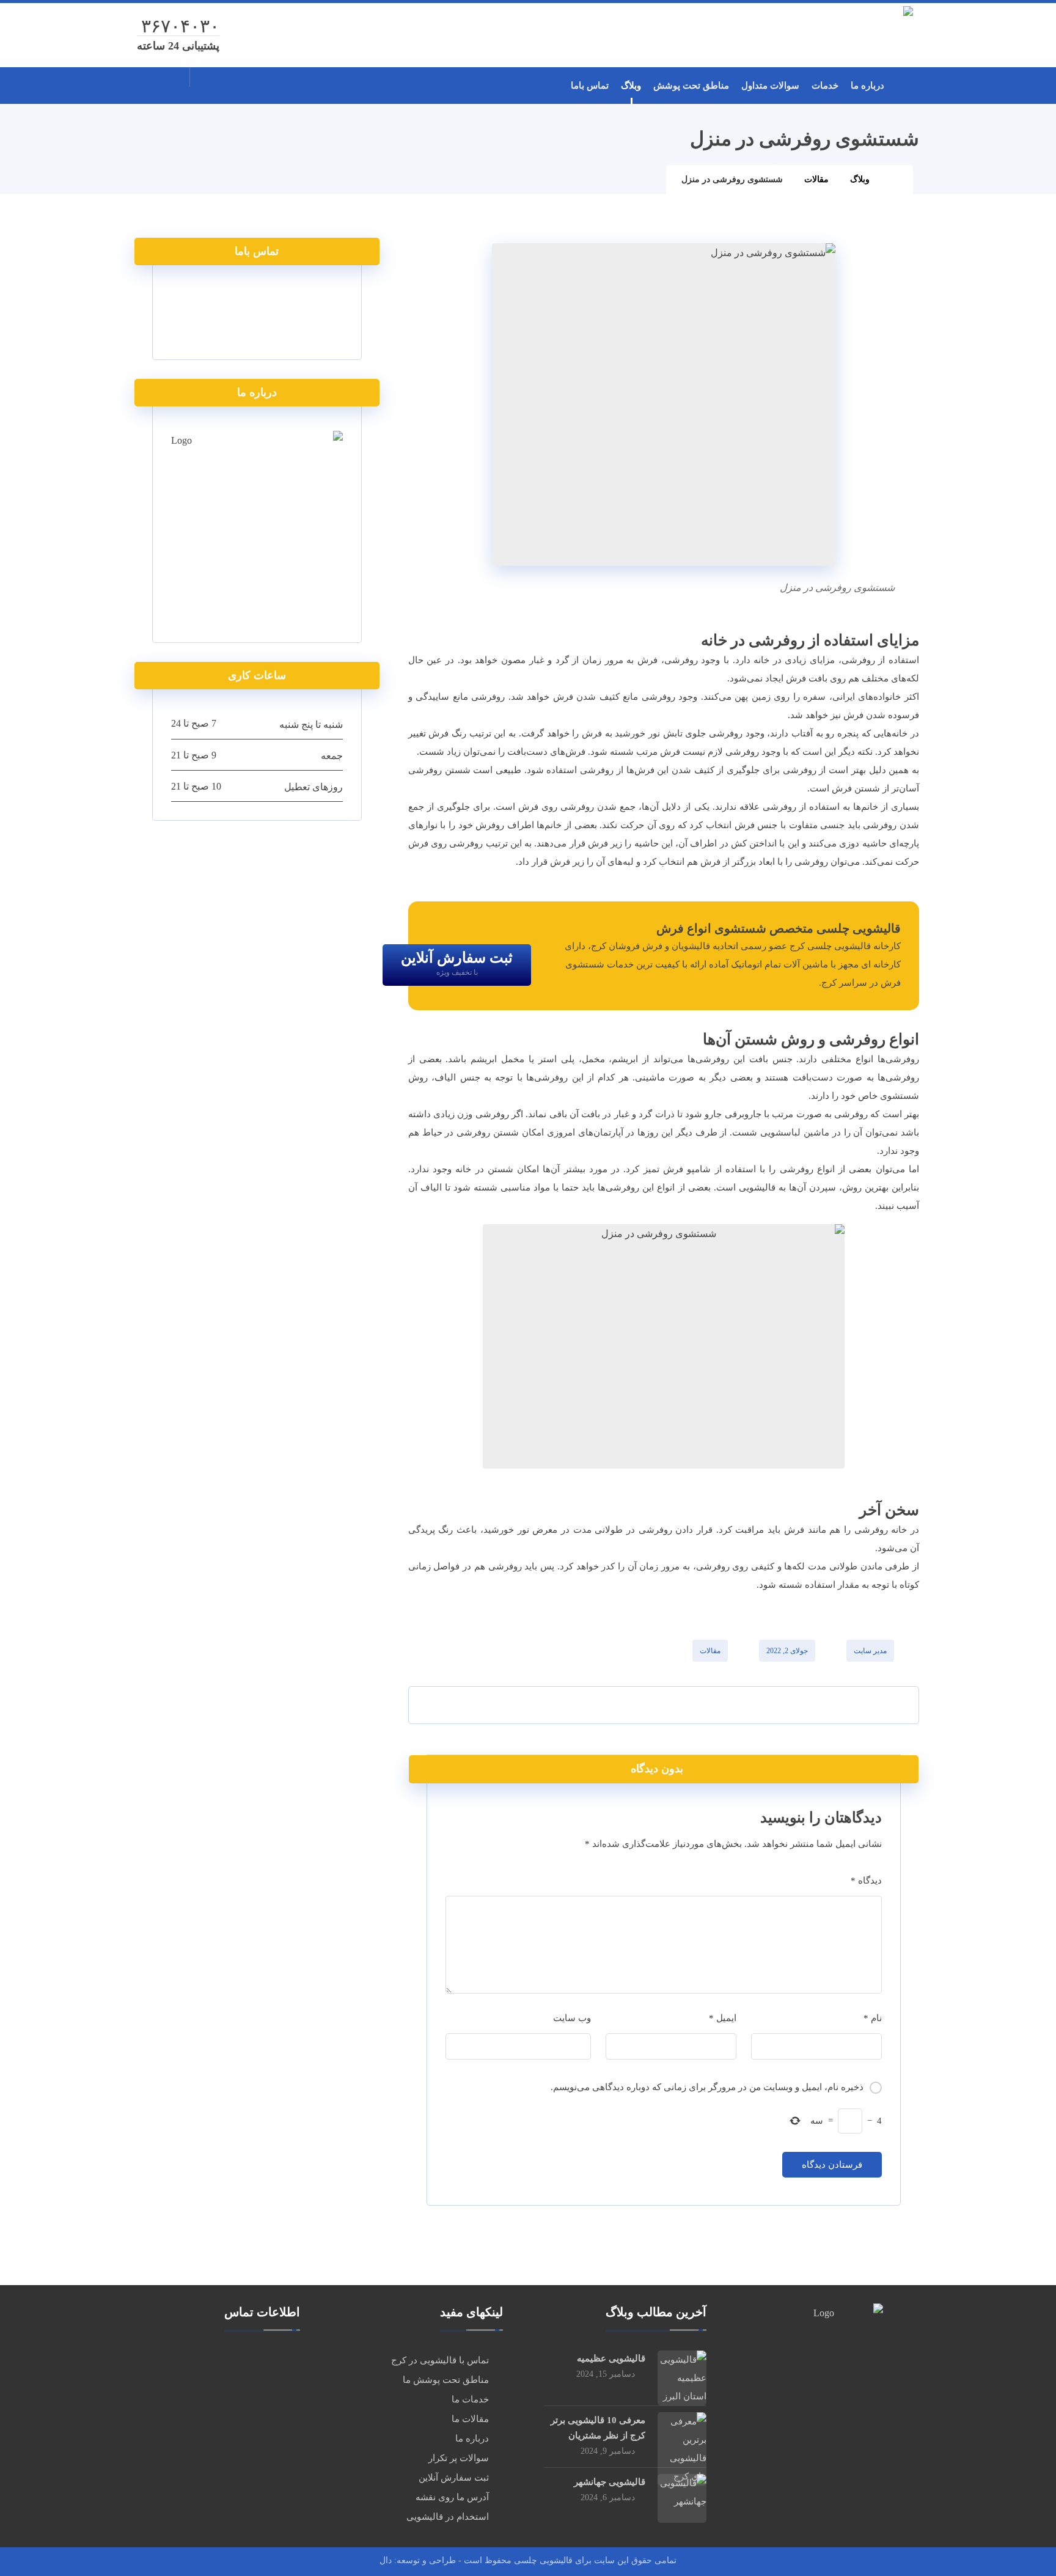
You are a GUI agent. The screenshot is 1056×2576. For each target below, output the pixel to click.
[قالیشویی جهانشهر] (682, 2498)
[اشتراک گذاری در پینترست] (757, 1705)
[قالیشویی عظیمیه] (682, 2375)
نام (873, 2018)
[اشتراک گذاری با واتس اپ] (508, 1705)
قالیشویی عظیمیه (611, 2358)
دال (386, 2560)
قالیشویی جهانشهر (610, 2482)
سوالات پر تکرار (459, 2458)
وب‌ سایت (572, 2018)
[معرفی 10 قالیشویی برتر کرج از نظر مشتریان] (682, 2437)
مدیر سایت (870, 1651)
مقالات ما (470, 2419)
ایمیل (723, 2018)
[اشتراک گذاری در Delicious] (632, 1705)
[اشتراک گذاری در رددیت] (695, 1705)
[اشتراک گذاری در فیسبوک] (881, 1705)
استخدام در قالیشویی (448, 2517)
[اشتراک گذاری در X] (819, 1705)
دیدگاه (866, 1881)
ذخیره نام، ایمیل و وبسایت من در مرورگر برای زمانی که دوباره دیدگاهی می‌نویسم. (707, 2087)
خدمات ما (470, 2399)
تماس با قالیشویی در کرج (440, 2360)
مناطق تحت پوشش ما (446, 2380)
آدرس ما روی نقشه (452, 2497)
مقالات (710, 1651)
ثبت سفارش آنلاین (454, 2478)
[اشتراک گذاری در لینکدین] (570, 1705)
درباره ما (472, 2438)
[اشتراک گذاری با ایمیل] (446, 1705)
